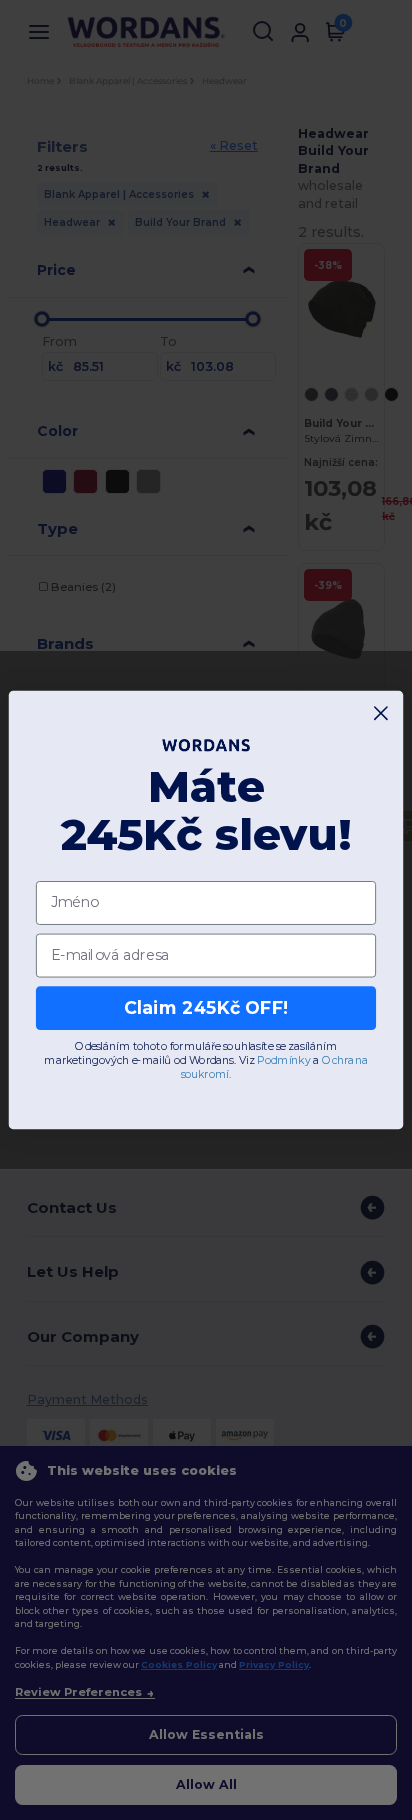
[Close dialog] (381, 713)
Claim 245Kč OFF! (206, 1007)
